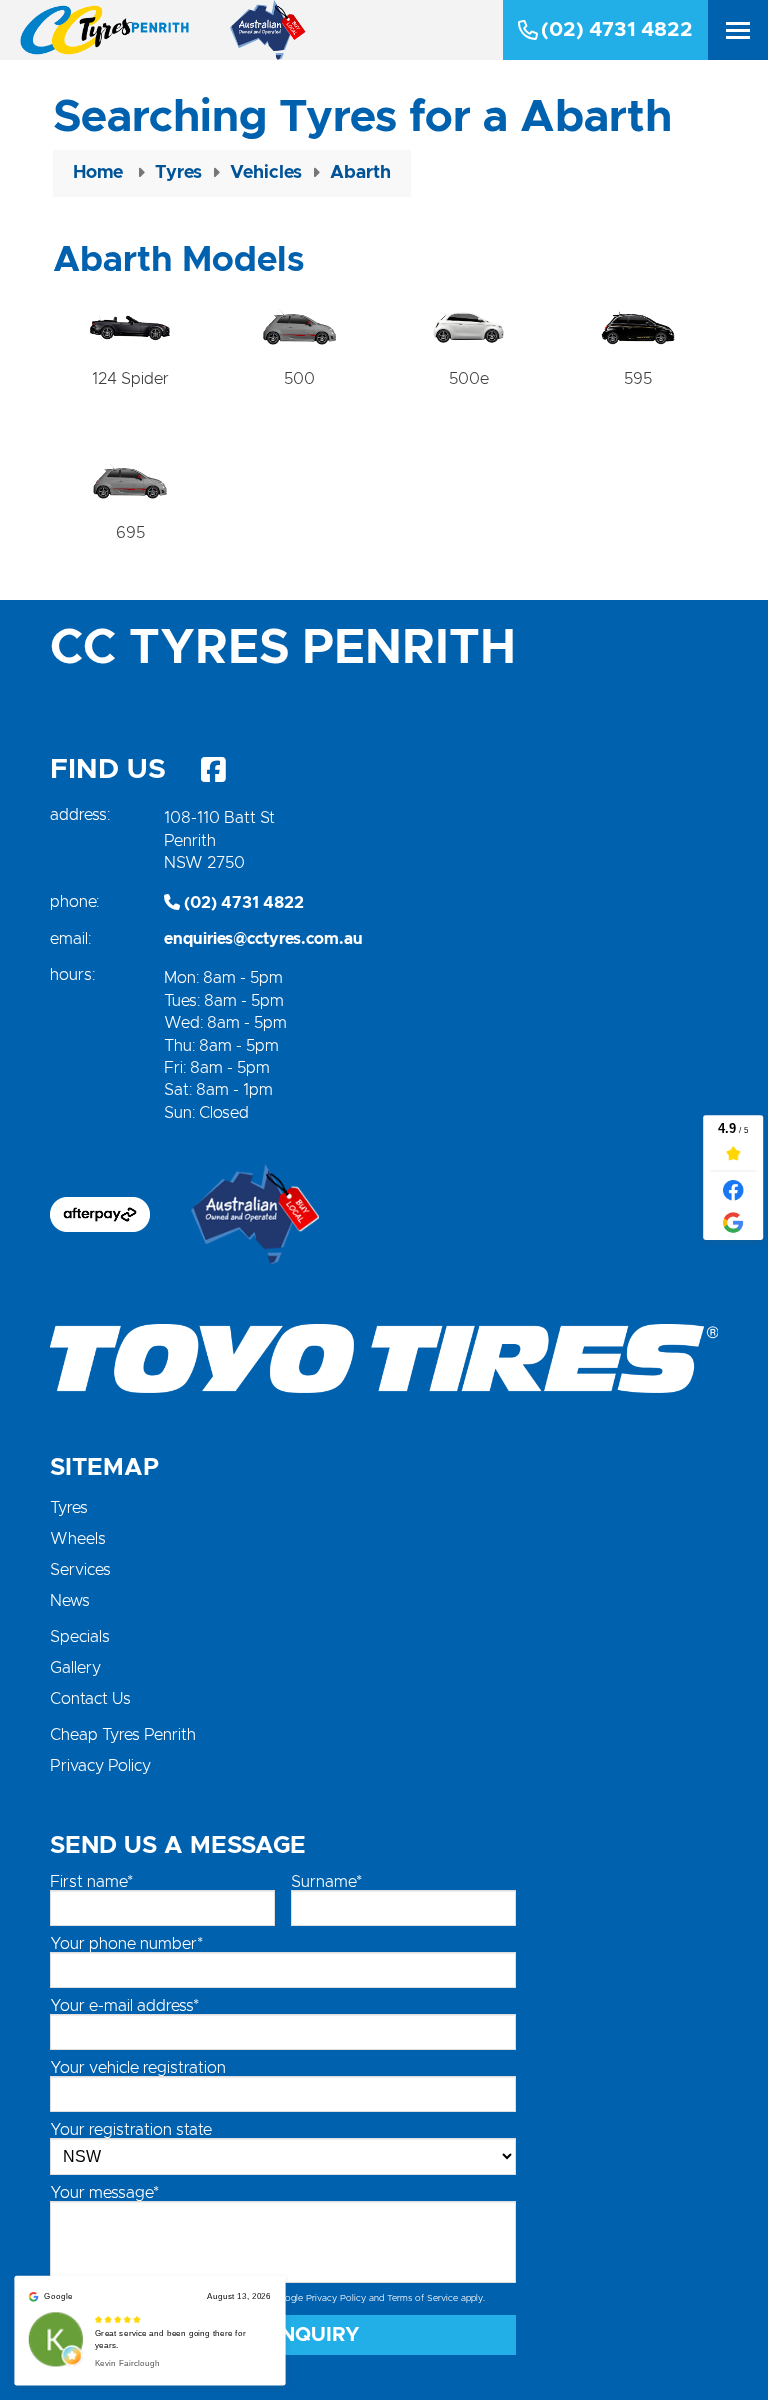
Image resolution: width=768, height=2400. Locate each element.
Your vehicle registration (138, 2068)
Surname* (326, 1882)
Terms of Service (422, 2298)
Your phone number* (126, 1944)
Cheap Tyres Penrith (123, 1735)
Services (80, 1570)
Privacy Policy (100, 1766)
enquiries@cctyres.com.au (263, 939)
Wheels (78, 1539)
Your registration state (131, 2130)
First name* (91, 1882)
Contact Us (90, 1699)
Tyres (69, 1508)
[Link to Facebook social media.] (213, 770)
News (70, 1601)
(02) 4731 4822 (617, 30)
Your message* (104, 2193)
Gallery (75, 1668)
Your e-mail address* (124, 2006)
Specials (80, 1637)
